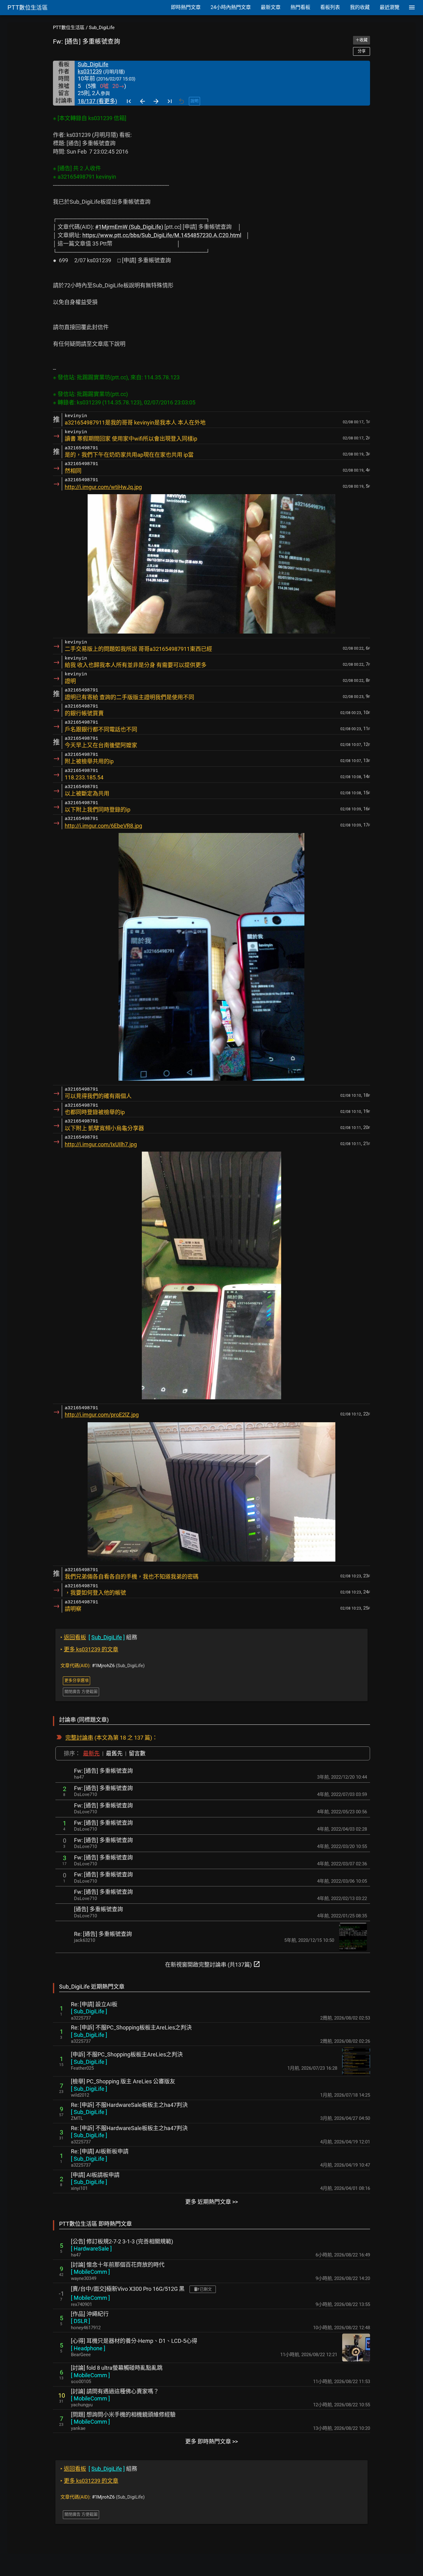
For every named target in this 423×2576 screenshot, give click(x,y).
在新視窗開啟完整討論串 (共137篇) (213, 1964)
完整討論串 (79, 1738)
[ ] (89, 2011)
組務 (99, 1637)
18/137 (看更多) (97, 101)
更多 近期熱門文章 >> (211, 2202)
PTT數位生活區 (69, 28)
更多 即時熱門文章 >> (211, 2441)
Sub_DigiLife (102, 28)
